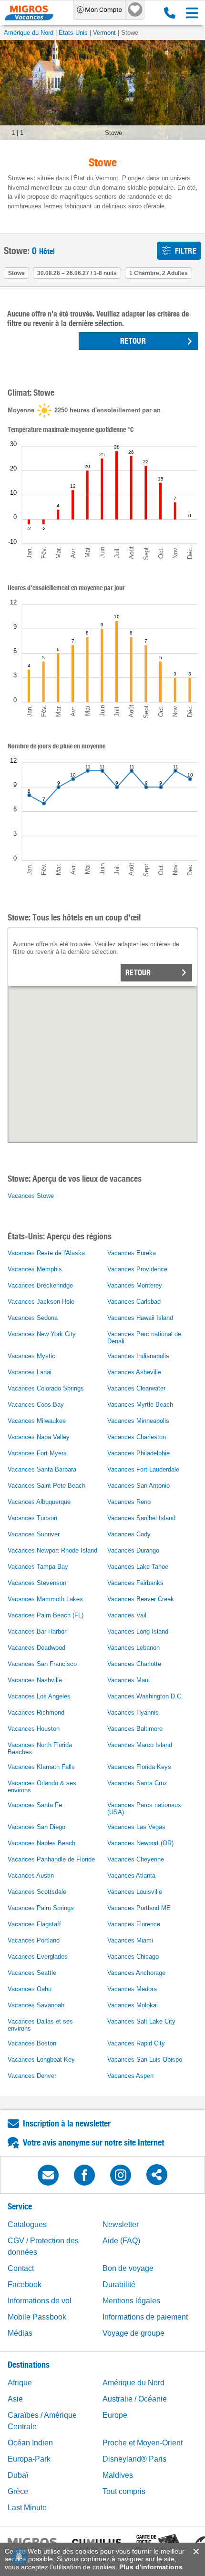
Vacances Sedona (33, 1318)
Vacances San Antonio (138, 1486)
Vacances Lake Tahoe (138, 1567)
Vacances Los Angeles (39, 1696)
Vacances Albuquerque (39, 1502)
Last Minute (27, 2508)
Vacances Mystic (31, 1356)
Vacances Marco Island (140, 1745)
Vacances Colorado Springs (46, 1388)
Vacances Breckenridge (40, 1285)
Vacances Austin (31, 1876)
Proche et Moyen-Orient (143, 2443)
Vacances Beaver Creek (141, 1599)
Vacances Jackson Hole (41, 1302)
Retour (138, 973)
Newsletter (121, 2224)
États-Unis (73, 33)
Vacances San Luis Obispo (145, 2060)
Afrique (20, 2383)
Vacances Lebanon (133, 1648)
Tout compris (124, 2491)
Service (20, 2206)
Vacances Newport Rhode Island (52, 1550)
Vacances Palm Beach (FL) (46, 1615)
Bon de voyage (128, 2268)
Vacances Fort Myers (37, 1453)
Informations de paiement (145, 2317)
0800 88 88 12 (168, 13)
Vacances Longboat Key (41, 2060)
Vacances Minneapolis (138, 1421)
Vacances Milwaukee (37, 1421)
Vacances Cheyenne (136, 1859)
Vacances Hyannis (133, 1712)
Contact (21, 2268)
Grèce (18, 2491)
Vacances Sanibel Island (141, 1518)
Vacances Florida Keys (139, 1767)
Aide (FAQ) (121, 2241)
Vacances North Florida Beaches (40, 1748)
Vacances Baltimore (135, 1729)
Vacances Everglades (38, 1957)
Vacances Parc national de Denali (144, 1338)
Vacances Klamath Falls (41, 1767)
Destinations (29, 2365)
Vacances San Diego (36, 1827)
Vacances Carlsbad (134, 1302)
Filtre (186, 251)
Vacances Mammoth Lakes (45, 1599)
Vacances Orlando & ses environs (42, 1787)
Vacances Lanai (30, 1372)
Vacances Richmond (36, 1712)
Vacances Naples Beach (41, 1843)
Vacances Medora (132, 1989)
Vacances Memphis (35, 1269)
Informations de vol (40, 2301)
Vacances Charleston (137, 1437)
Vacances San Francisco (42, 1664)
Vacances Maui (128, 1680)
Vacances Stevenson (37, 1583)
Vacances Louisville (135, 1892)
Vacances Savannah (36, 2005)
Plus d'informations (151, 2567)
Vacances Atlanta (131, 1876)
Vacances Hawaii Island (140, 1318)
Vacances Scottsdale (37, 1892)
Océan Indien (30, 2443)
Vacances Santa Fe (35, 1805)
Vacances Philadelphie (138, 1453)
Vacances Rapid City (136, 2043)
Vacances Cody (129, 1534)
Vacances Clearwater (136, 1388)
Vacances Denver (32, 2076)
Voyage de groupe (133, 2333)
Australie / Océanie (135, 2399)
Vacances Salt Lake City (141, 2021)
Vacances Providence (137, 1269)
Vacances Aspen (130, 2076)
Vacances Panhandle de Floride (51, 1859)
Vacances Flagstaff (34, 1924)
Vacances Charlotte (134, 1664)
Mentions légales (131, 2301)
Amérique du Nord (29, 33)
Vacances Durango (133, 1550)
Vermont (104, 33)
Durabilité (119, 2285)
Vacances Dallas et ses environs (40, 2025)
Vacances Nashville (35, 1680)
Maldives (118, 2475)
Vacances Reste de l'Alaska (46, 1253)
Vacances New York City (42, 1334)
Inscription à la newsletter (67, 2123)
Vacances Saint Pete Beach (46, 1486)
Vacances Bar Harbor (37, 1631)
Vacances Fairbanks (135, 1583)
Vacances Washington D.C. (145, 1696)
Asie (15, 2399)
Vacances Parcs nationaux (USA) (144, 1809)
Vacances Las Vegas (136, 1827)
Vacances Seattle (32, 1973)
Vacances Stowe (31, 1196)
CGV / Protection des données (43, 2246)
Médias (20, 2333)
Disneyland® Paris (134, 2459)
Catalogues (27, 2224)
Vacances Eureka (132, 1253)
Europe (115, 2415)
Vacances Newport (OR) (140, 1843)
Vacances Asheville (134, 1372)
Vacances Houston (34, 1729)
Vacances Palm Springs (41, 1908)
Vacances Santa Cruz (137, 1783)
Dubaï (18, 2475)
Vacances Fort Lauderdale (143, 1469)
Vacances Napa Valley (39, 1437)
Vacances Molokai (133, 2005)
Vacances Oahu (30, 1989)
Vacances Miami (130, 1940)
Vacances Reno (129, 1502)
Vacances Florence (134, 1924)
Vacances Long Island (138, 1631)
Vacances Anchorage (136, 1973)
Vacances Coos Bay (36, 1405)
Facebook (25, 2285)
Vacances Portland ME (139, 1908)
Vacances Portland (34, 1940)
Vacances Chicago (133, 1957)
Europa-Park (29, 2459)
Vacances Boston (32, 2043)
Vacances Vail (127, 1615)
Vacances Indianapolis (138, 1356)
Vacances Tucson (32, 1518)
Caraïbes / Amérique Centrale (42, 2421)
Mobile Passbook (37, 2317)
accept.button (195, 2552)
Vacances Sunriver (34, 1534)
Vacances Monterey (135, 1285)
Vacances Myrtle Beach (140, 1405)
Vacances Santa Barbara (42, 1469)
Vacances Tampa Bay (38, 1567)
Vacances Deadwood (36, 1648)
